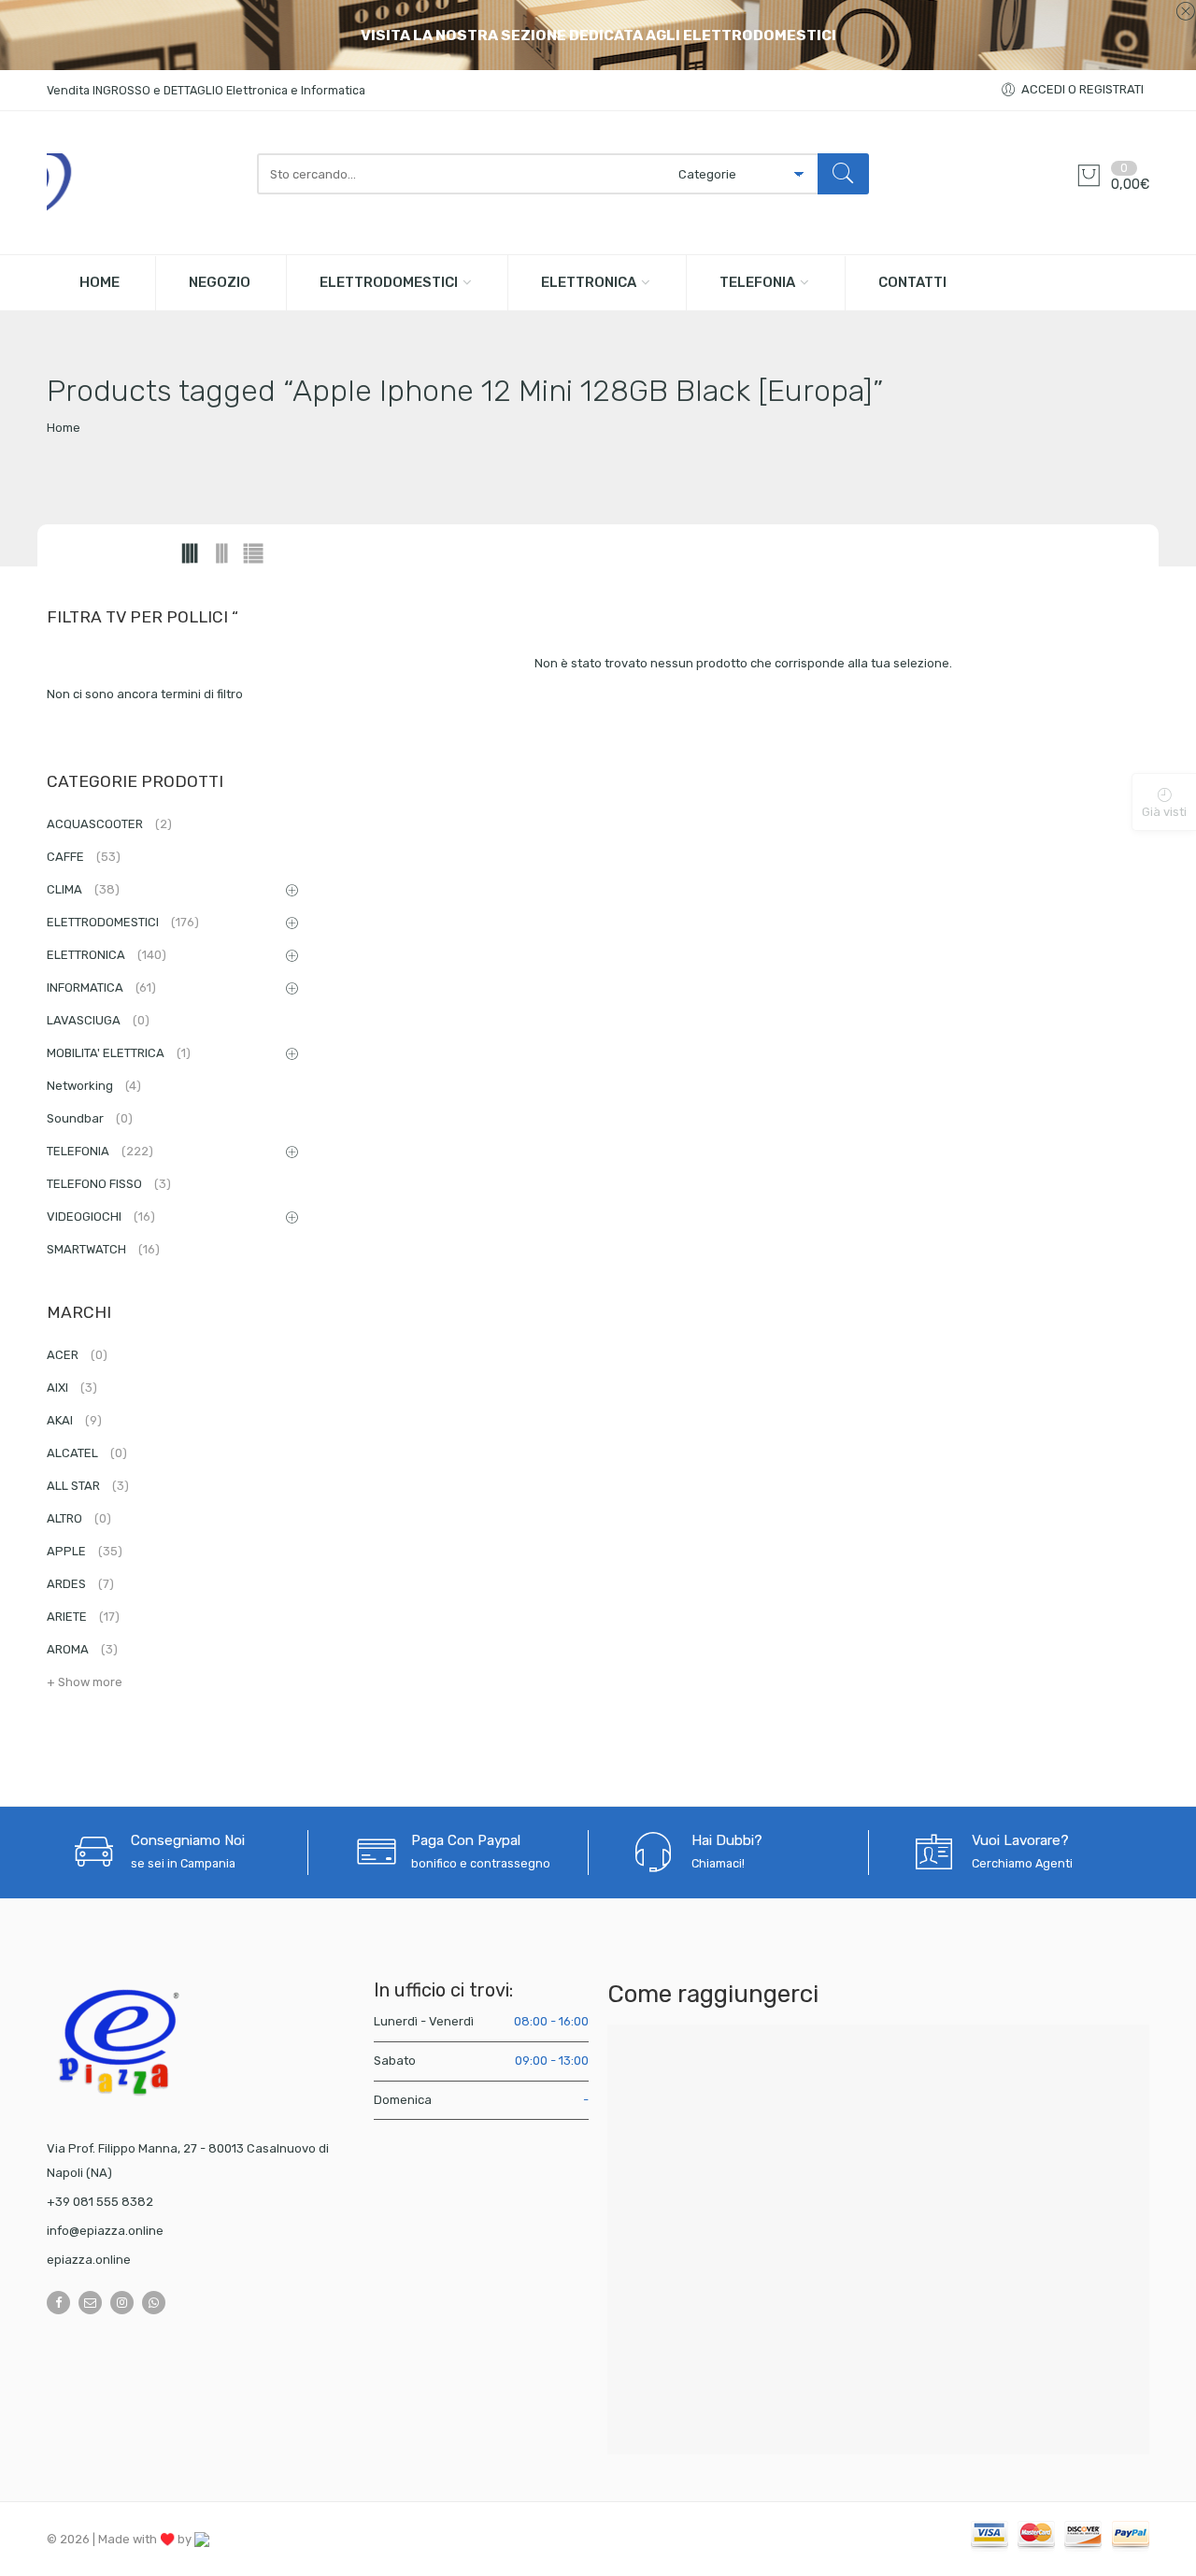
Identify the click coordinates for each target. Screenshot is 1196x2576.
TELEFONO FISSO (109, 1184)
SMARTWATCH (103, 1249)
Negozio (220, 282)
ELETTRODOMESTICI (389, 282)
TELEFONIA (757, 282)
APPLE (85, 1551)
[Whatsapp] (154, 2303)
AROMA (82, 1649)
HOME (100, 282)
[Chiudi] (1185, 12)
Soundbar (90, 1118)
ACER (77, 1355)
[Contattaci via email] (90, 2303)
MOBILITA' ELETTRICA (119, 1053)
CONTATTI (912, 282)
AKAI (74, 1420)
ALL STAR (88, 1486)
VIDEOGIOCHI (101, 1216)
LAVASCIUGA (98, 1020)
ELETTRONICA (589, 282)
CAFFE (84, 857)
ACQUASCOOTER (109, 824)
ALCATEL (87, 1453)
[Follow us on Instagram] (122, 2303)
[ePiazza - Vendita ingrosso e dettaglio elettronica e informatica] (142, 183)
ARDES (80, 1584)
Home (64, 428)
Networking (94, 1086)
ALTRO (79, 1518)
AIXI (72, 1388)
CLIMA (83, 889)
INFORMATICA (101, 987)
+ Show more (85, 1682)
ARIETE (83, 1617)
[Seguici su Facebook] (58, 2303)
